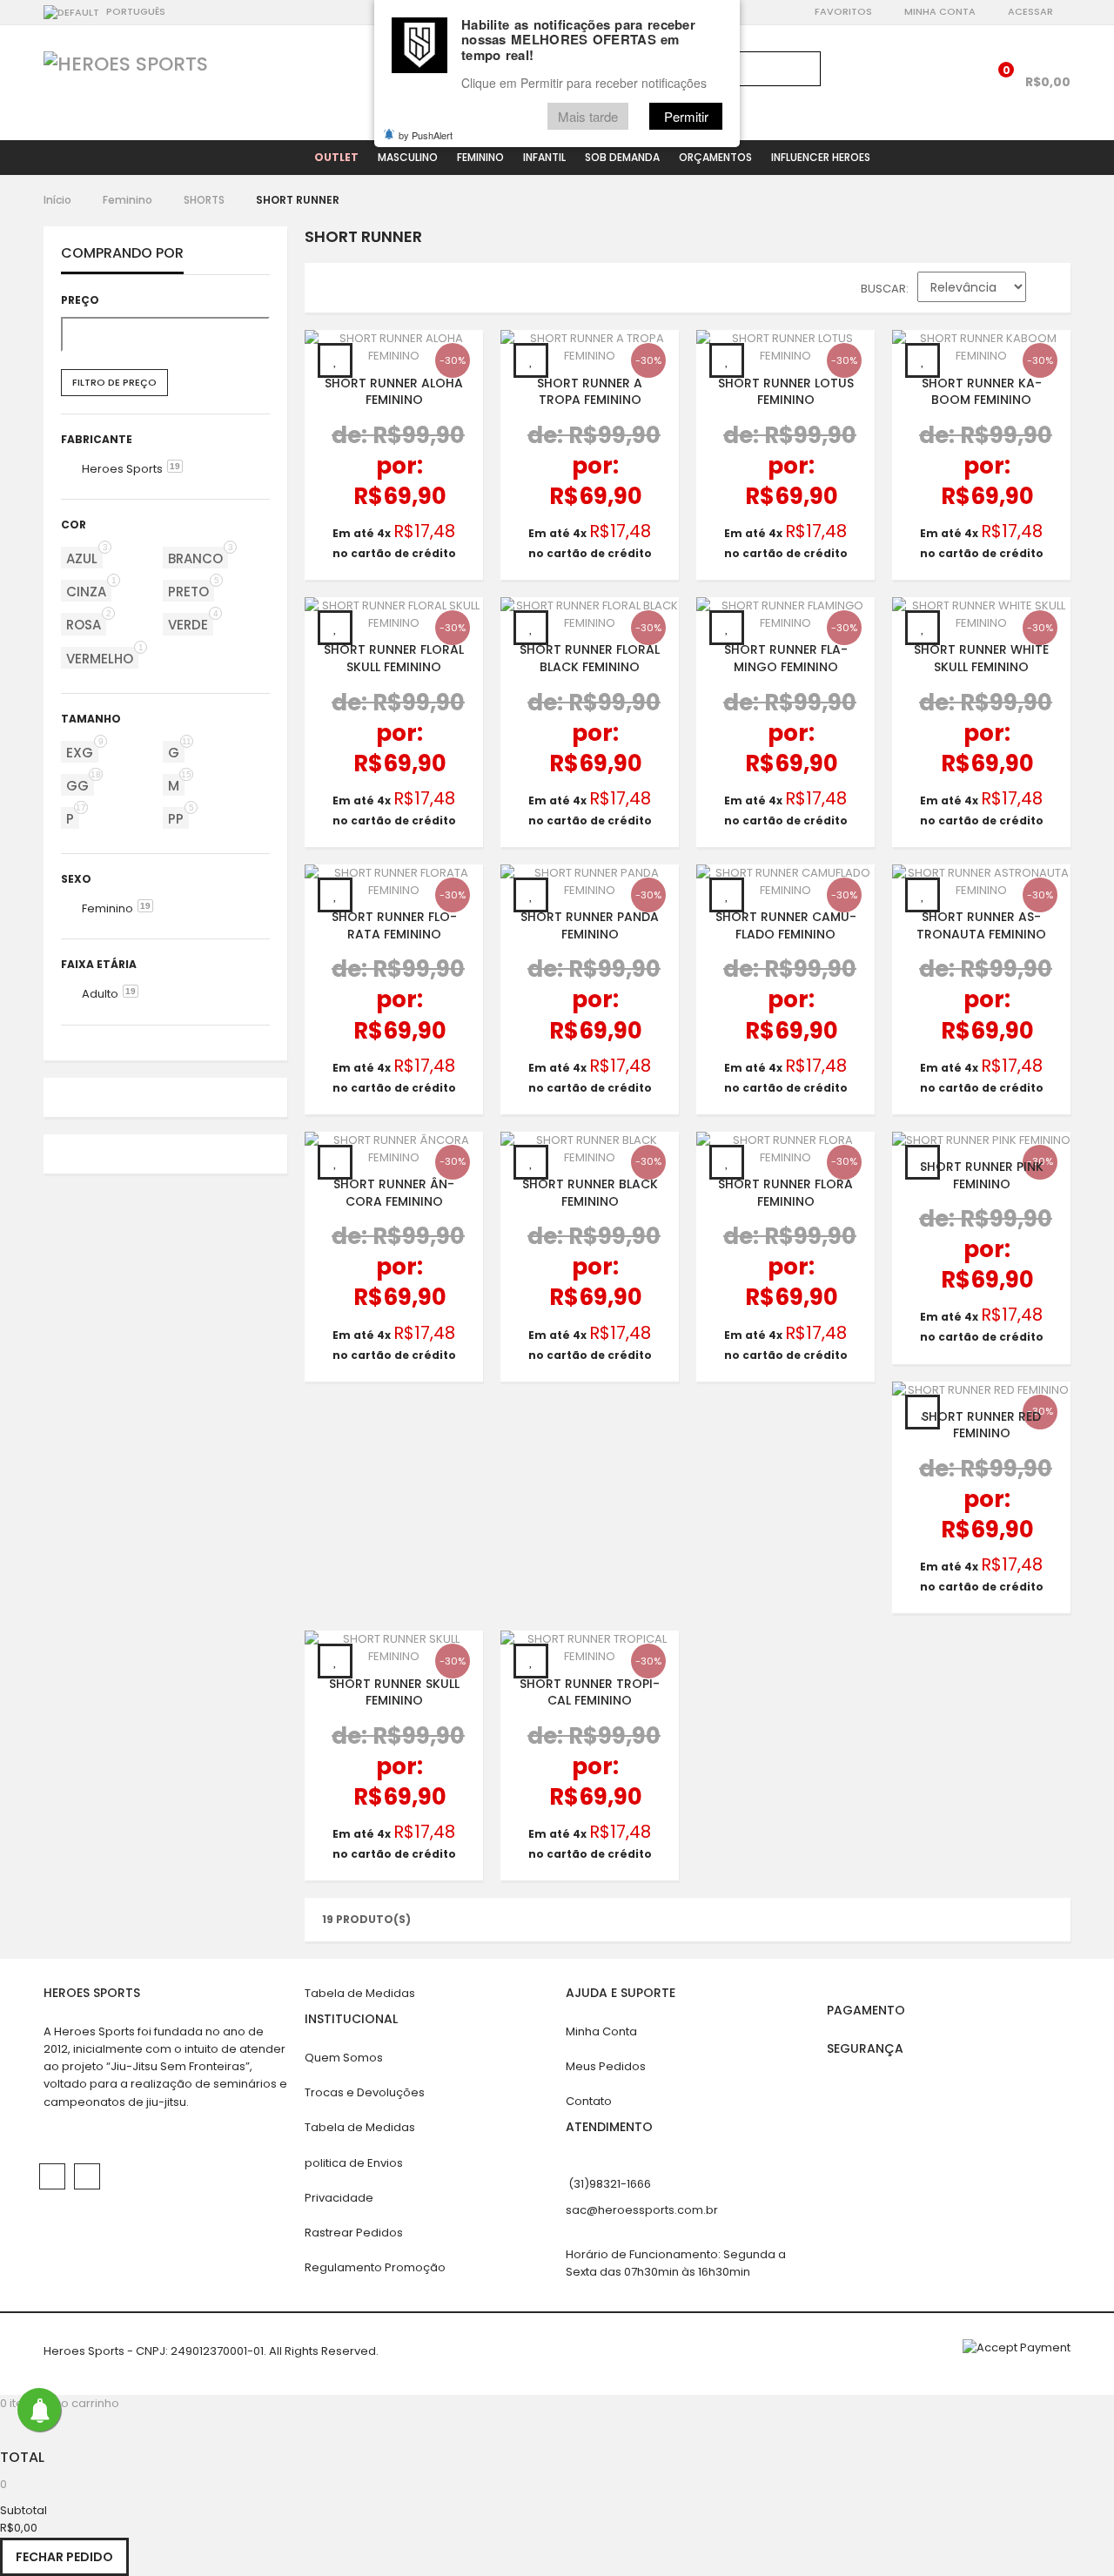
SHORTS (204, 200)
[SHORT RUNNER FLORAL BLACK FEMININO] (590, 615)
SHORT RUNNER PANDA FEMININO (590, 925)
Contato (589, 2101)
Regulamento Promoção (375, 2267)
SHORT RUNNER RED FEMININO (981, 1424)
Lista (366, 292)
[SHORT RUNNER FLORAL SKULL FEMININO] (394, 615)
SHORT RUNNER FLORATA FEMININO (394, 925)
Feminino (128, 200)
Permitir (686, 116)
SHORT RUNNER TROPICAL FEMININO (590, 1692)
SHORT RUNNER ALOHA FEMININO (394, 391)
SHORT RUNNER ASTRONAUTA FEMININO (981, 925)
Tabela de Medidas (360, 1993)
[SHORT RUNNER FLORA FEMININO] (785, 1149)
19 (175, 466)
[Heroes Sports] (126, 64)
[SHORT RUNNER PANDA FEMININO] (590, 882)
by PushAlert (426, 135)
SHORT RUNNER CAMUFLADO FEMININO (786, 925)
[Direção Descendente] (1048, 291)
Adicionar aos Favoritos (335, 360)
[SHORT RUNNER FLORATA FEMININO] (394, 882)
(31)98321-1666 (610, 2184)
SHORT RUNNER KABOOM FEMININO (982, 391)
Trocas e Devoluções (365, 2092)
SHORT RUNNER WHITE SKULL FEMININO (981, 658)
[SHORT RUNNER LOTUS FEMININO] (785, 347)
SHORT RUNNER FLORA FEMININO (785, 1193)
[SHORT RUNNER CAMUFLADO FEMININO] (785, 882)
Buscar (883, 289)
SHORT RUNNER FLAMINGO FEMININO (786, 658)
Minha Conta (940, 11)
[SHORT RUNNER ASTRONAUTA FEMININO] (981, 882)
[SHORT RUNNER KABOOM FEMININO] (981, 347)
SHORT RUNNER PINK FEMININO (982, 1175)
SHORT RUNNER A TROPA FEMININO (590, 391)
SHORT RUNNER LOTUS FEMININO (786, 391)
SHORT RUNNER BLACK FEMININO (590, 1193)
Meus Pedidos (606, 2066)
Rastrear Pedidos (354, 2233)
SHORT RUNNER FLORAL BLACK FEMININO (590, 658)
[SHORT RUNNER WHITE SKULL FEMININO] (981, 615)
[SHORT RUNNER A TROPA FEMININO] (590, 347)
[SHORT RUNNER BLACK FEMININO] (590, 1149)
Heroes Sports (122, 469)
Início (57, 200)
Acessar (1030, 11)
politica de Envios (354, 2163)
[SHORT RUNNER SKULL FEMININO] (394, 1648)
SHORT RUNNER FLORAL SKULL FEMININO (394, 658)
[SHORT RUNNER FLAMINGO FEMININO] (785, 615)
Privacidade (339, 2198)
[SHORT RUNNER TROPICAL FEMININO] (590, 1648)
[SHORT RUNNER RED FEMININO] (981, 1390)
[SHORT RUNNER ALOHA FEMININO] (394, 347)
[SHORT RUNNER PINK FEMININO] (981, 1140)
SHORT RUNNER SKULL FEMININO (394, 1692)
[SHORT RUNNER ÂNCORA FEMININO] (394, 1149)
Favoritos (843, 11)
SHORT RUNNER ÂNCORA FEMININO (394, 1193)
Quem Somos (344, 2058)
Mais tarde (588, 116)
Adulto (100, 994)
